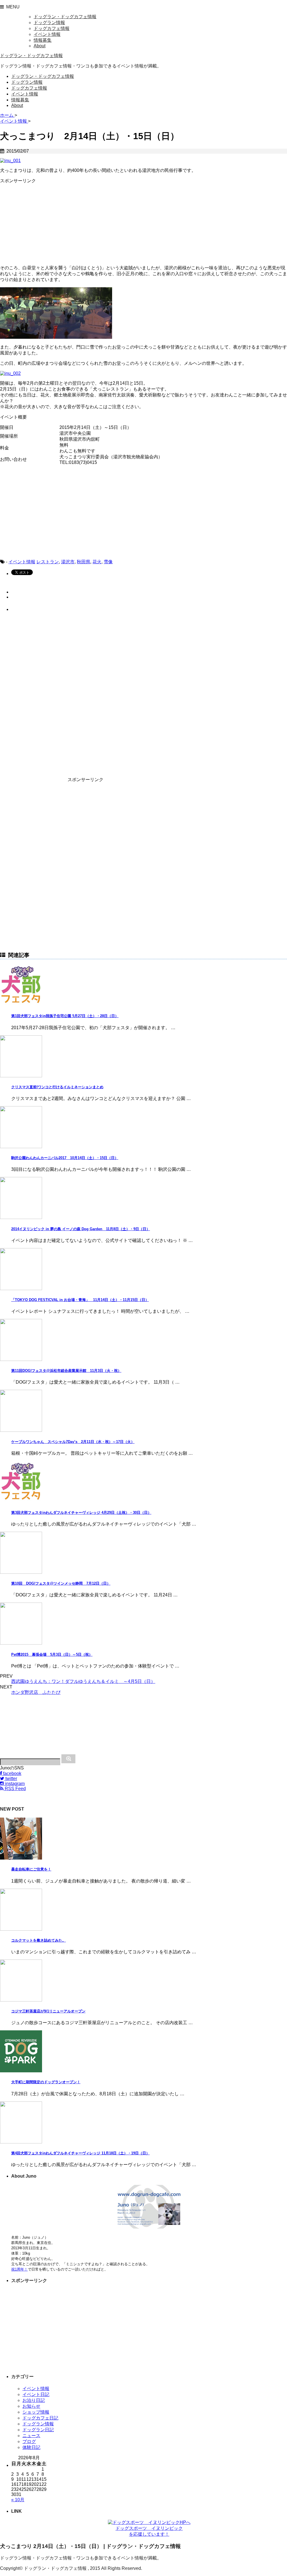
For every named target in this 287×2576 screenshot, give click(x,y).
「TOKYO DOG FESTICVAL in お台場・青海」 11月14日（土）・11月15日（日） (80, 1300)
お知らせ (31, 2406)
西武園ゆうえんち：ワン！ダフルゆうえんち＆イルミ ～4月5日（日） (83, 1681)
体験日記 (31, 2447)
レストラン (48, 562)
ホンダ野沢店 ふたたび (36, 1692)
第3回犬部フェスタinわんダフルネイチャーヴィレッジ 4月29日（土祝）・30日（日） (81, 1513)
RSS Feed (15, 1789)
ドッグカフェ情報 (52, 28)
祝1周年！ (19, 2269)
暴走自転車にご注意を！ (31, 1869)
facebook (12, 1773)
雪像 (108, 562)
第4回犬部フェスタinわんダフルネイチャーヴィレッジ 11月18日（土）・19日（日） (80, 2153)
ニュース (31, 2436)
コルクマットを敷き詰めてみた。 (39, 1940)
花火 (97, 562)
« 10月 (18, 2500)
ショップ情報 (36, 2412)
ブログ (29, 2441)
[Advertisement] (42, 219)
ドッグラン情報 (49, 23)
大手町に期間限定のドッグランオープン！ (46, 2082)
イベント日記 (36, 2394)
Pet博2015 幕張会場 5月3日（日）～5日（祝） (52, 1654)
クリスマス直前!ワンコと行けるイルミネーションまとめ (57, 1087)
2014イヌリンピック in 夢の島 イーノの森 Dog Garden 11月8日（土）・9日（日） (81, 1229)
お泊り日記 (34, 2400)
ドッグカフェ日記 (40, 2418)
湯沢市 (68, 562)
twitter (11, 1779)
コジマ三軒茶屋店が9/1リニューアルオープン (48, 2011)
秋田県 (84, 562)
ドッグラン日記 (38, 2430)
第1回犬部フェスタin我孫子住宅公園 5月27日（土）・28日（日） (65, 1016)
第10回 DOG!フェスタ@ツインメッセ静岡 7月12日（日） (61, 1583)
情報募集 (43, 40)
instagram (14, 1784)
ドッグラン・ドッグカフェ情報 (65, 17)
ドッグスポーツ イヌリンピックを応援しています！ (149, 2531)
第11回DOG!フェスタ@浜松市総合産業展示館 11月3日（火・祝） (66, 1371)
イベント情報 (47, 34)
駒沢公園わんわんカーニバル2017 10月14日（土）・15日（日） (65, 1158)
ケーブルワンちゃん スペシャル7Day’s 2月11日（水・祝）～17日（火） (73, 1442)
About (40, 46)
